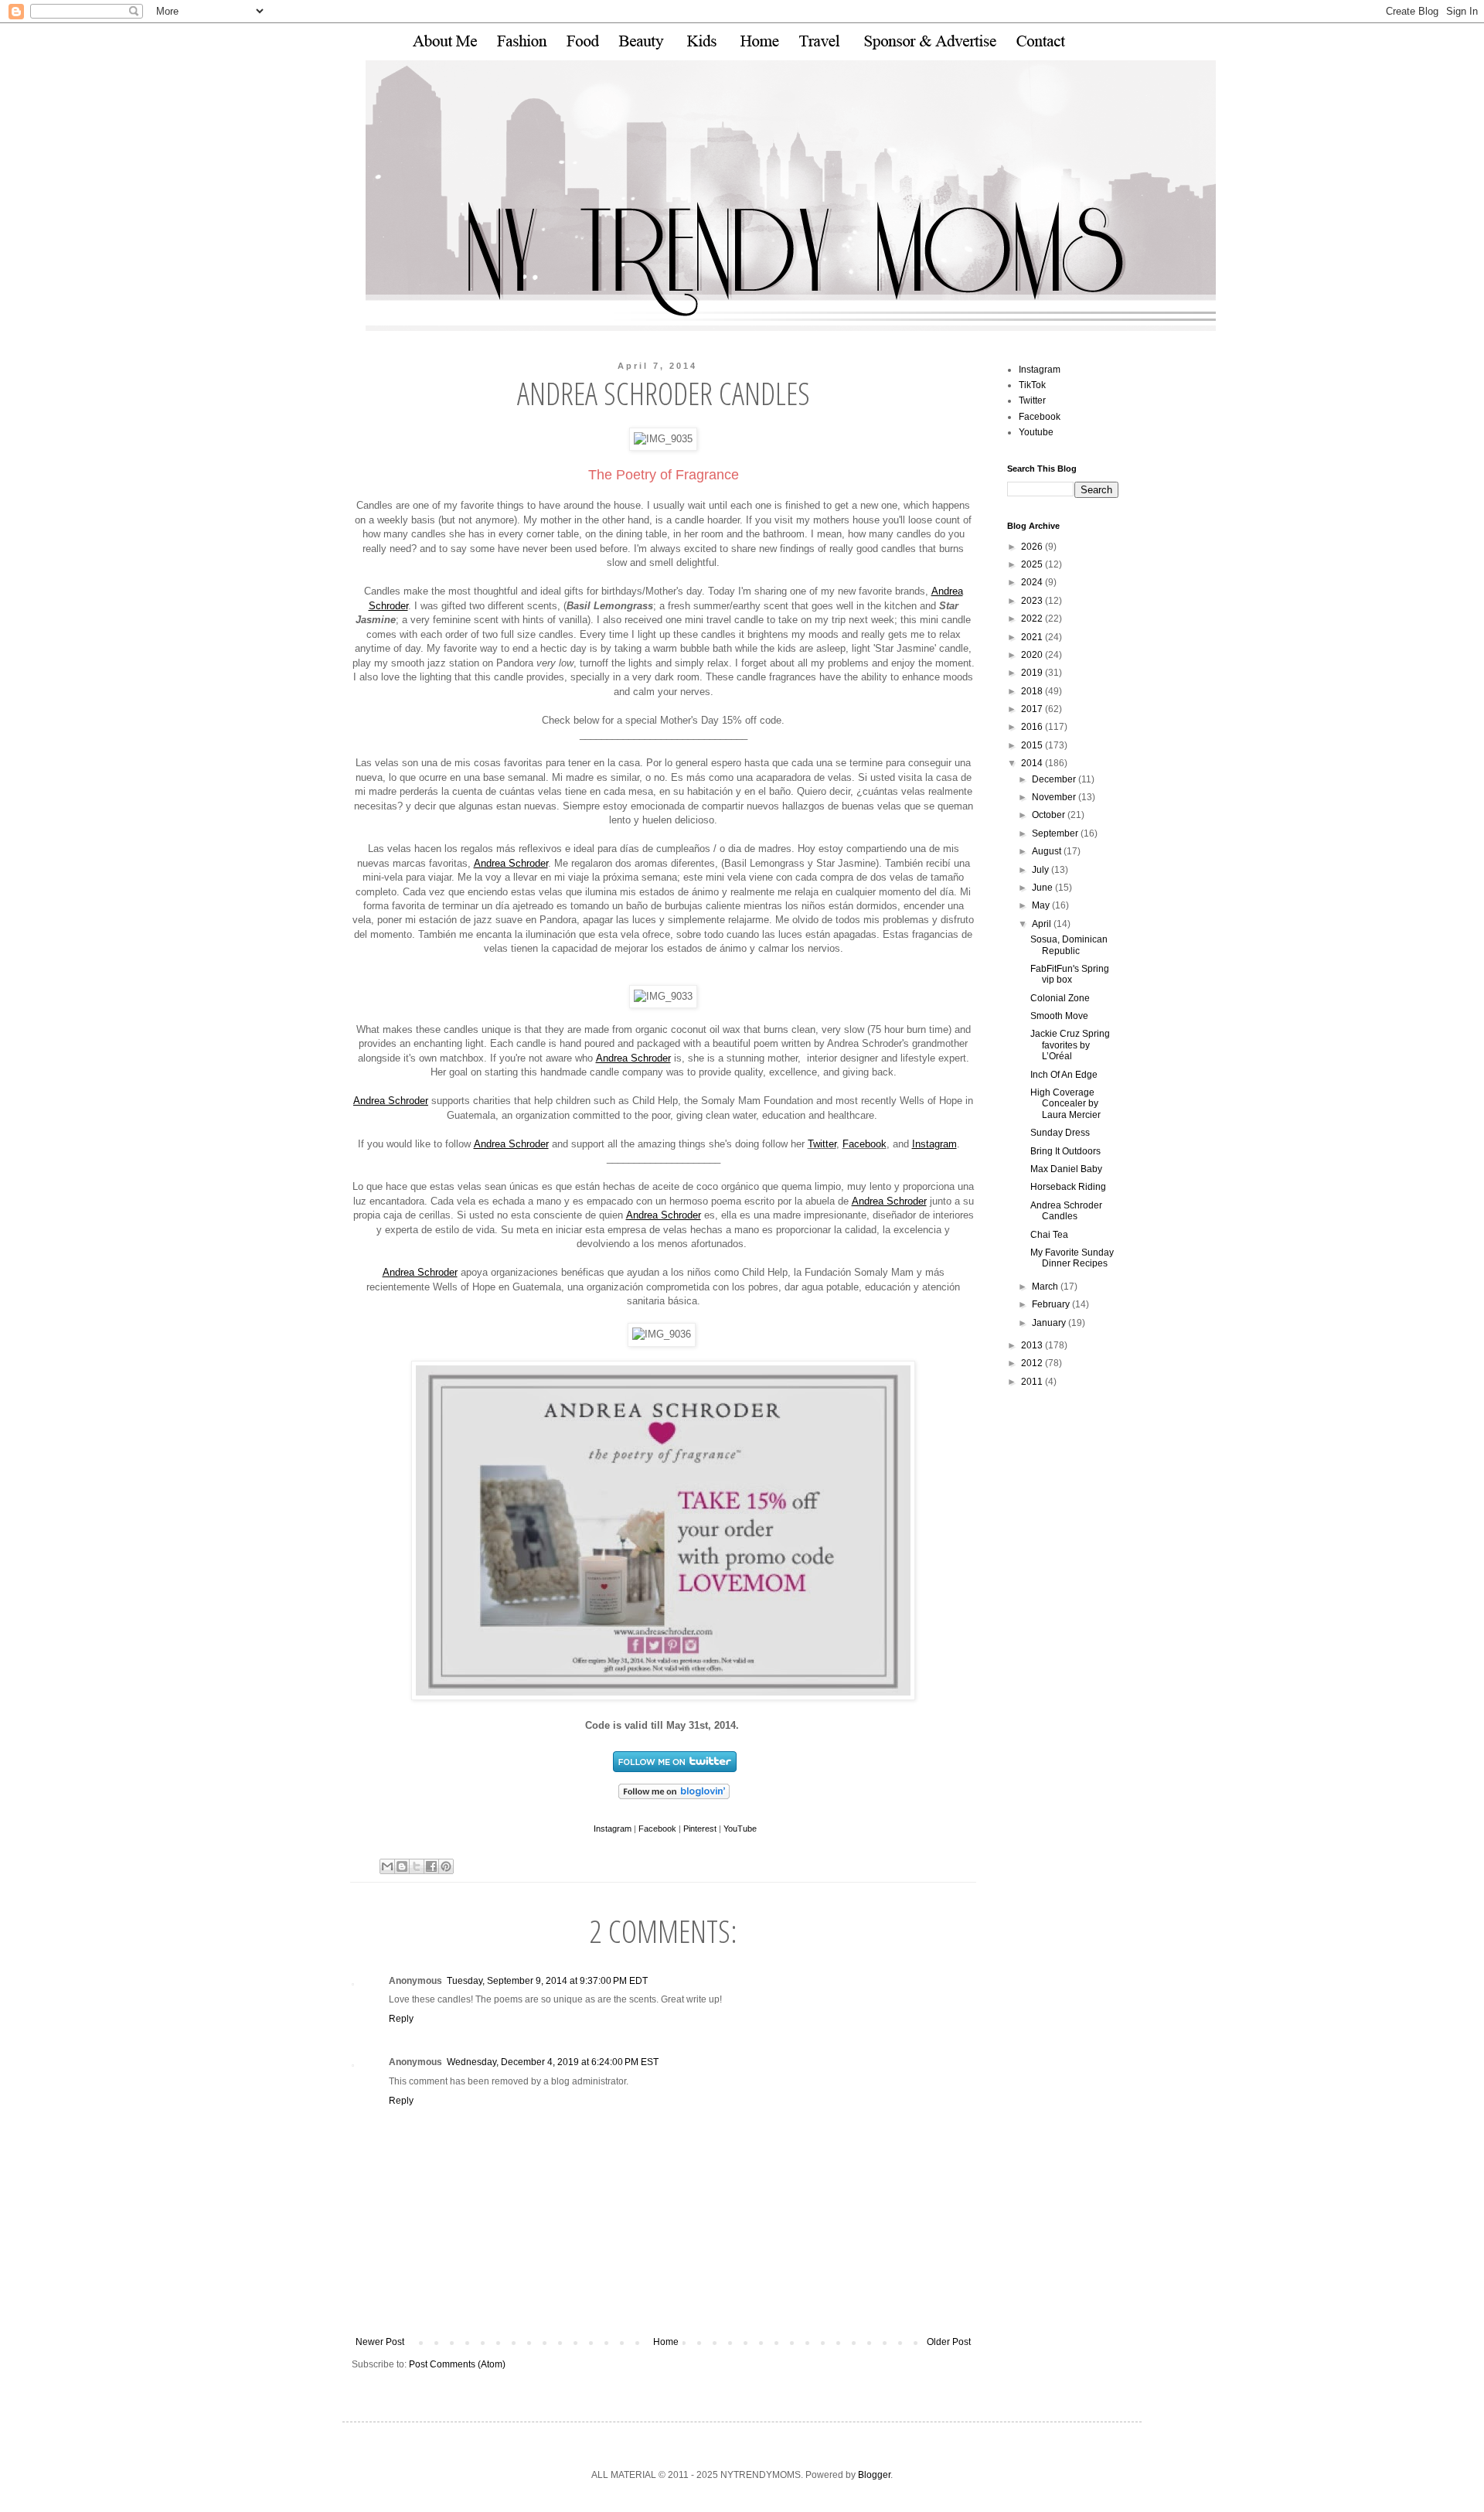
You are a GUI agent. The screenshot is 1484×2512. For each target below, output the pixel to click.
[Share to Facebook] (431, 1866)
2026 (1033, 547)
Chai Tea (1049, 1235)
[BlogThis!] (402, 1866)
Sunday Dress (1060, 1133)
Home (666, 2342)
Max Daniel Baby (1066, 1169)
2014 (1033, 763)
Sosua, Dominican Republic (1069, 945)
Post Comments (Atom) (457, 2364)
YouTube (740, 1829)
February (1052, 1304)
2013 (1033, 1345)
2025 (1033, 564)
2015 (1033, 745)
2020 (1033, 655)
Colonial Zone (1060, 998)
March (1046, 1287)
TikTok (1032, 385)
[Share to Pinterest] (446, 1866)
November (1055, 797)
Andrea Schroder (511, 863)
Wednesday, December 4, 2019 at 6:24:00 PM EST (553, 2062)
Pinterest (700, 1829)
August (1048, 851)
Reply (401, 2019)
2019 (1033, 673)
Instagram (934, 1144)
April (1043, 924)
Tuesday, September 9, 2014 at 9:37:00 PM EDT (547, 1981)
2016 (1033, 727)
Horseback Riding (1068, 1187)
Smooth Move (1059, 1016)
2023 (1033, 601)
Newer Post (380, 2342)
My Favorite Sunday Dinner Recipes (1072, 1258)
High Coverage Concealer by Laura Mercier (1065, 1104)
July (1042, 870)
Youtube (1036, 432)
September (1056, 833)
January (1050, 1323)
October (1050, 815)
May (1042, 905)
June (1043, 888)
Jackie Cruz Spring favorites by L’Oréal (1070, 1045)
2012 (1033, 1363)
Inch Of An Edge (1064, 1075)
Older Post (949, 2342)
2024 (1033, 582)
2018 (1033, 691)
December (1055, 779)
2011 (1033, 1382)
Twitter (822, 1144)
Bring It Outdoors (1065, 1151)
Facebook (865, 1144)
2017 (1033, 709)
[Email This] (387, 1866)
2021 (1033, 637)
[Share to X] (417, 1866)
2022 (1033, 619)
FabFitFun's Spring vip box (1070, 974)
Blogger (874, 2475)
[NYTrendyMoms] (674, 1800)
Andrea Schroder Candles (1066, 1211)
